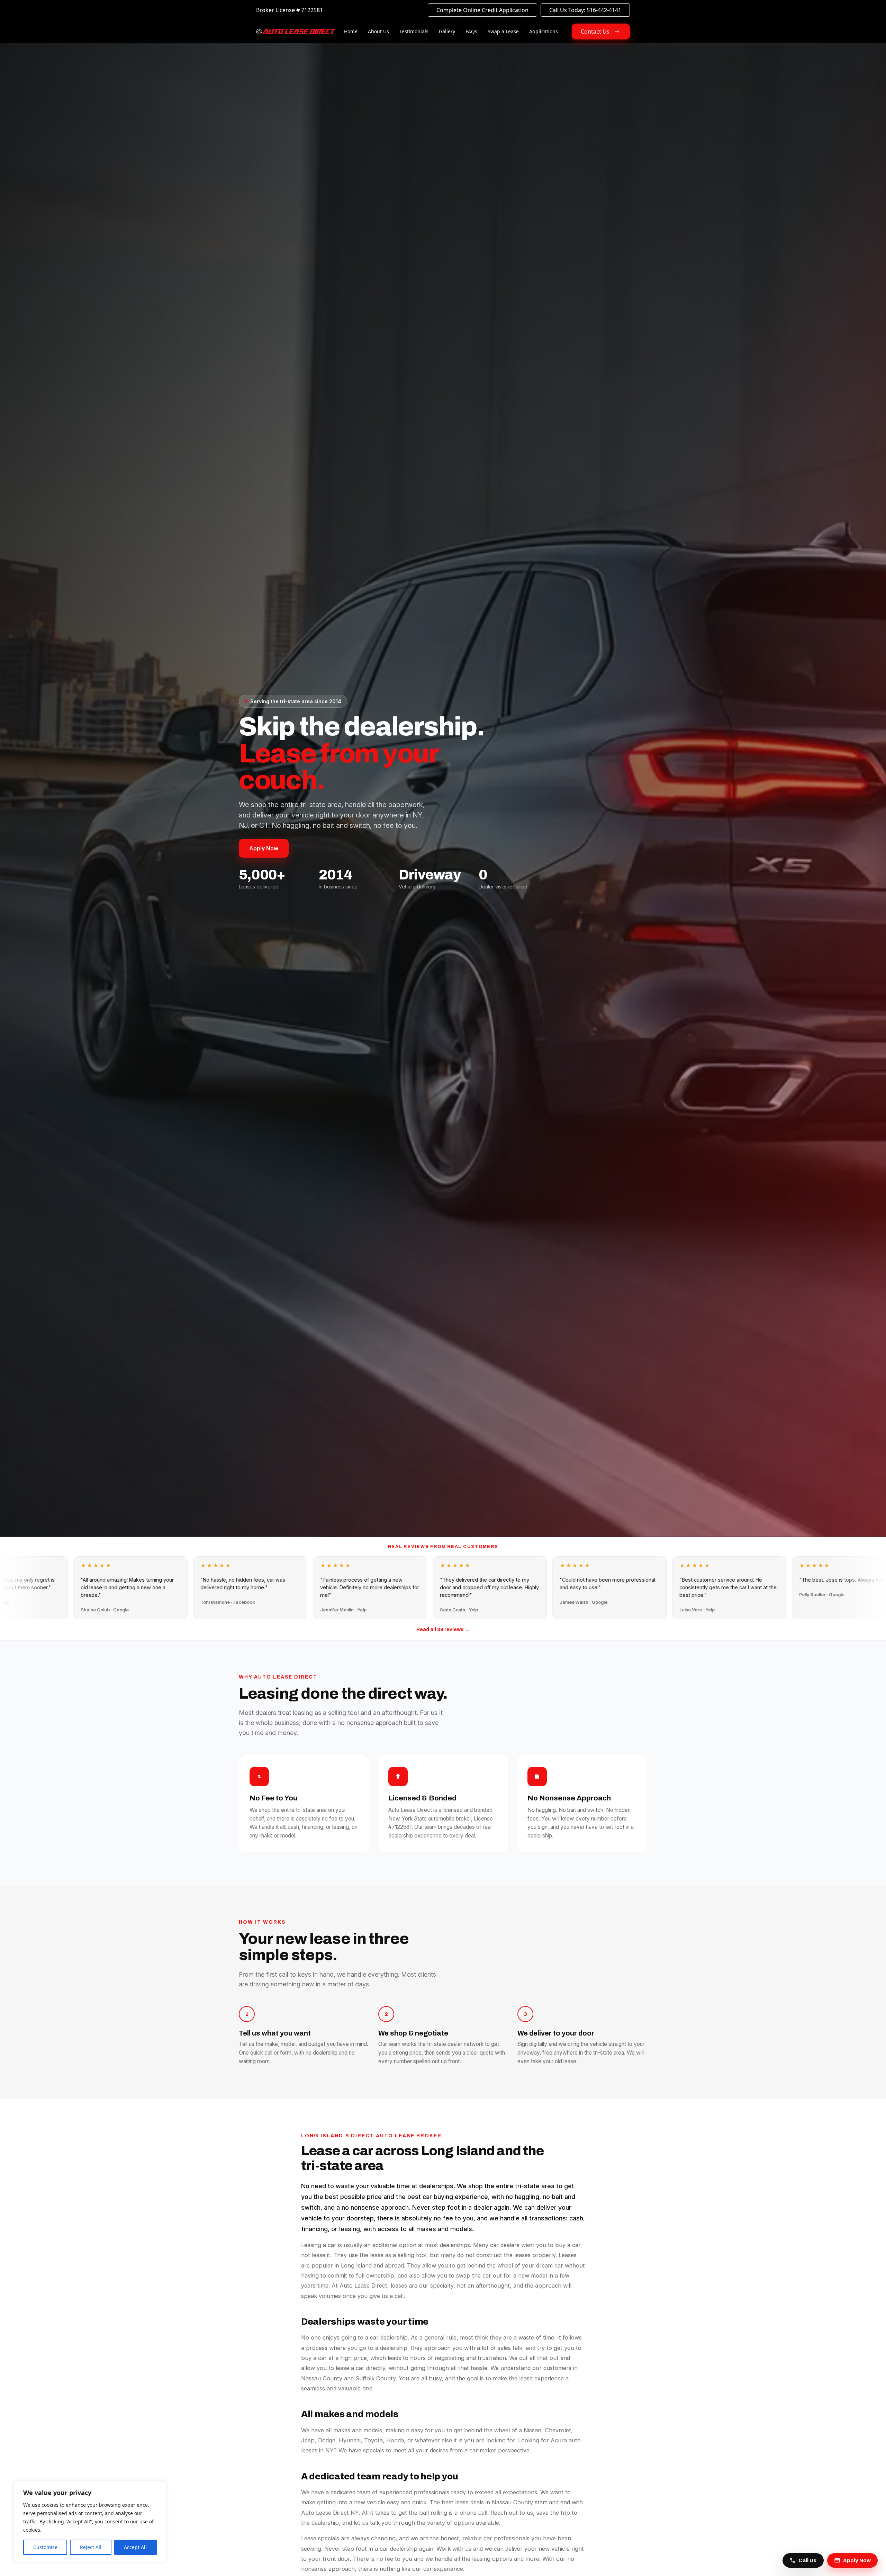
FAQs (471, 31)
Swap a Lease (503, 31)
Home (351, 31)
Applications (544, 31)
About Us (378, 31)
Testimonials (414, 31)
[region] (90, 2522)
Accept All (135, 2547)
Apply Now (264, 848)
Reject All (91, 2547)
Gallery (447, 31)
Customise (45, 2547)
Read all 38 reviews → (443, 1630)
